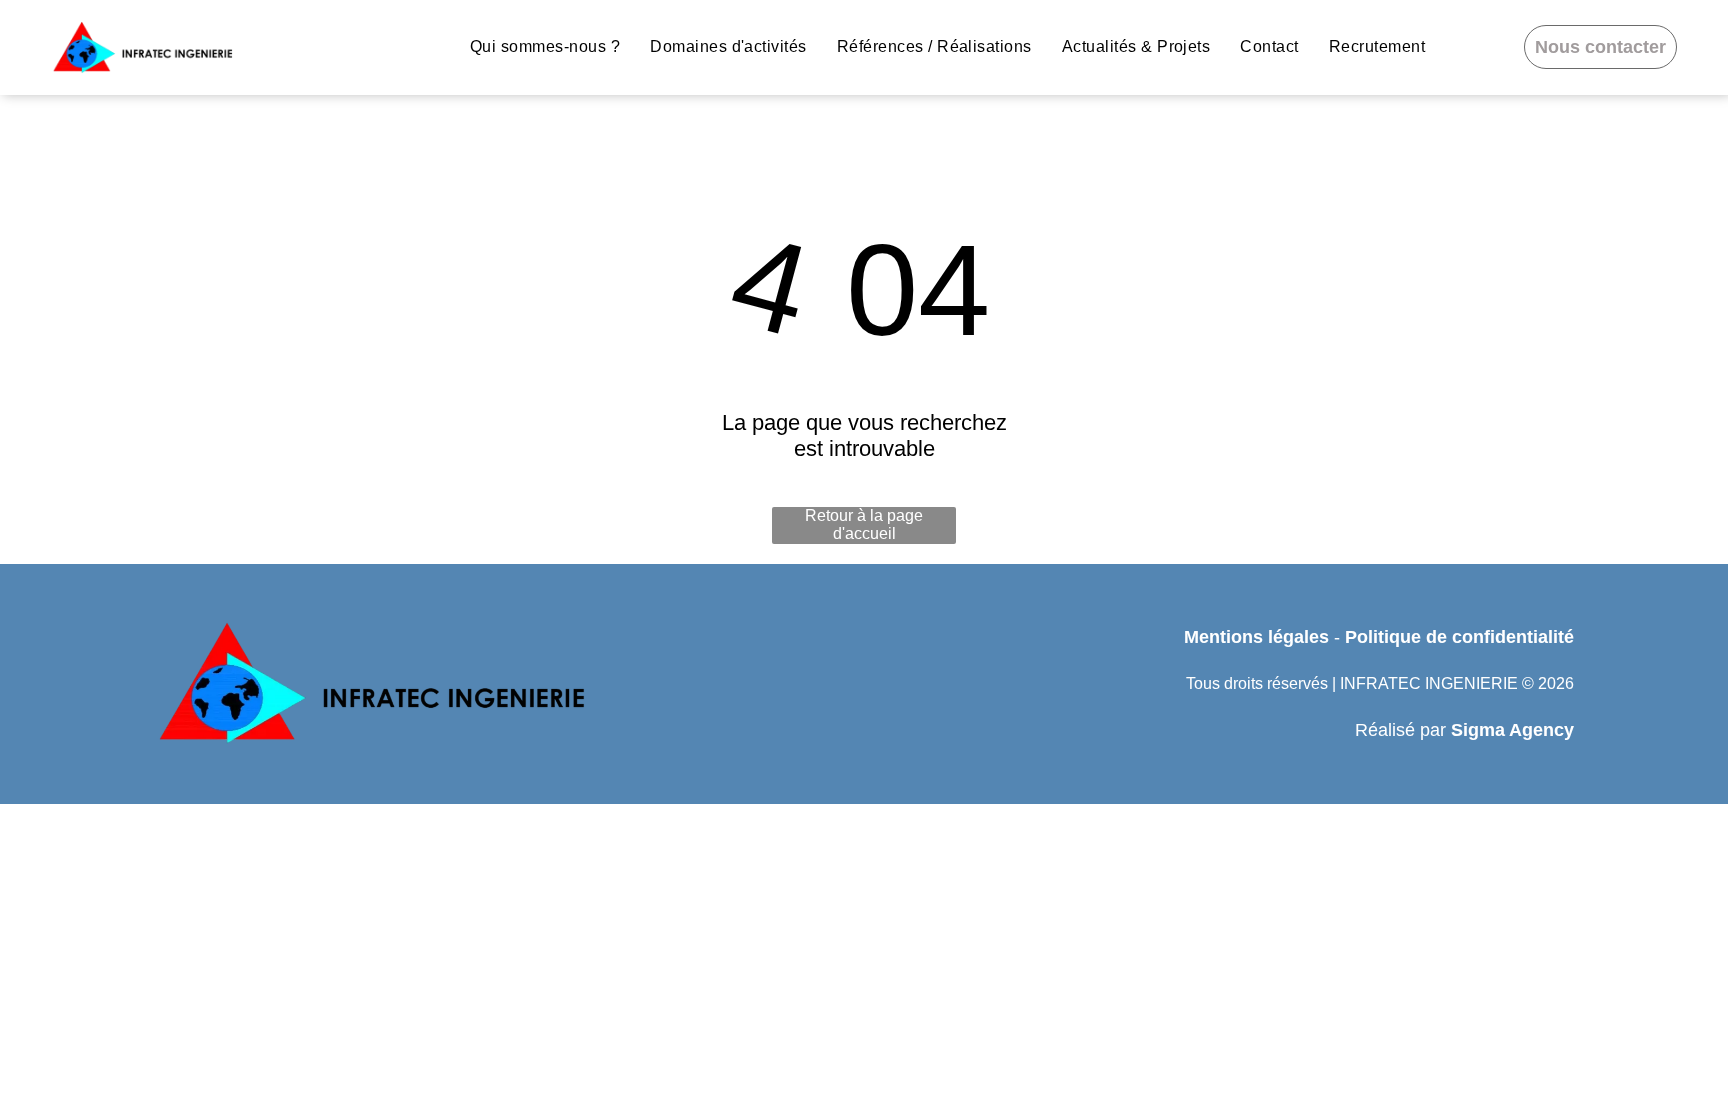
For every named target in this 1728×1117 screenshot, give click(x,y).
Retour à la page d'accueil (864, 524)
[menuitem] (545, 47)
